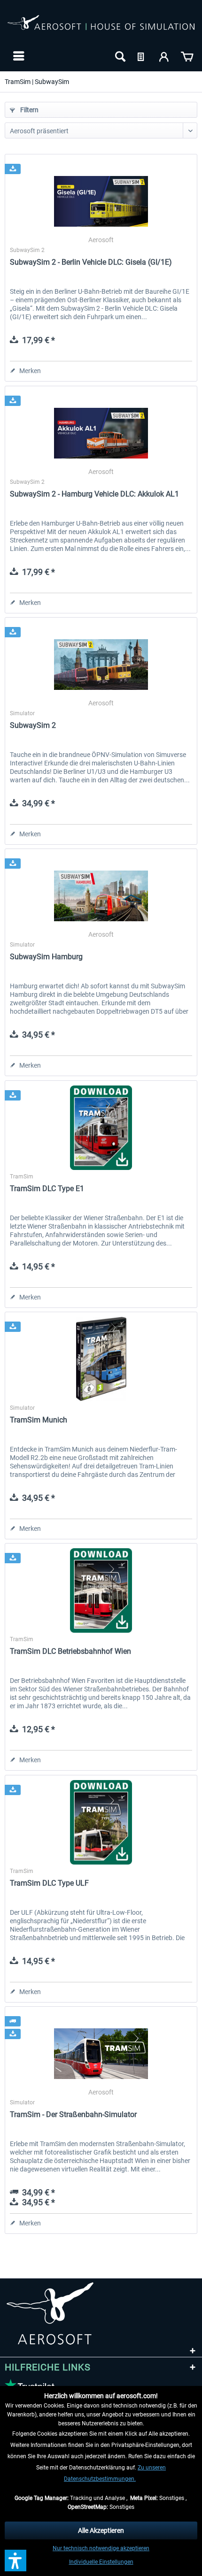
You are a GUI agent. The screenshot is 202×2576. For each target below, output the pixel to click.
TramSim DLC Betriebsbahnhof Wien (70, 1651)
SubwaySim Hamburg (46, 957)
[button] (16, 2561)
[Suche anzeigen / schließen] (119, 56)
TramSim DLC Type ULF (49, 1883)
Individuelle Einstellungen (101, 2562)
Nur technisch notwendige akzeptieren (101, 2548)
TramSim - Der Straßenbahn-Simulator (73, 2114)
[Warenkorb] (187, 56)
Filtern (29, 110)
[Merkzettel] (142, 56)
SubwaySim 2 (33, 725)
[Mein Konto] (164, 56)
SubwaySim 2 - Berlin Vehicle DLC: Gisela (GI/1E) (91, 262)
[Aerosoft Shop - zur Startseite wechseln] (101, 27)
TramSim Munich (39, 1420)
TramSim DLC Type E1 (47, 1189)
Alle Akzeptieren (101, 2530)
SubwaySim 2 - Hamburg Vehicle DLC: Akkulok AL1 (94, 494)
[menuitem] (18, 56)
